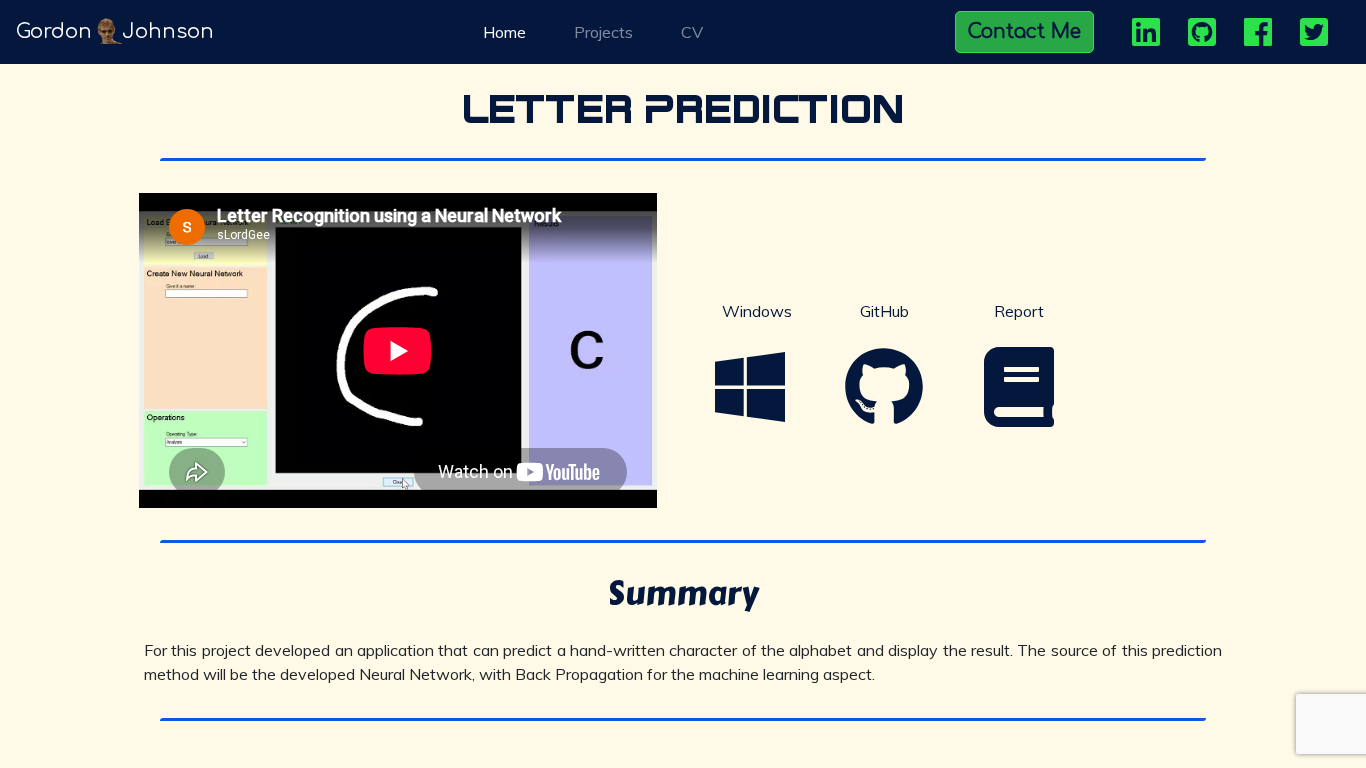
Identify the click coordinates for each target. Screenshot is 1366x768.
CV (692, 32)
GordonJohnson (115, 31)
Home (508, 31)
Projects (603, 32)
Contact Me (1024, 31)
